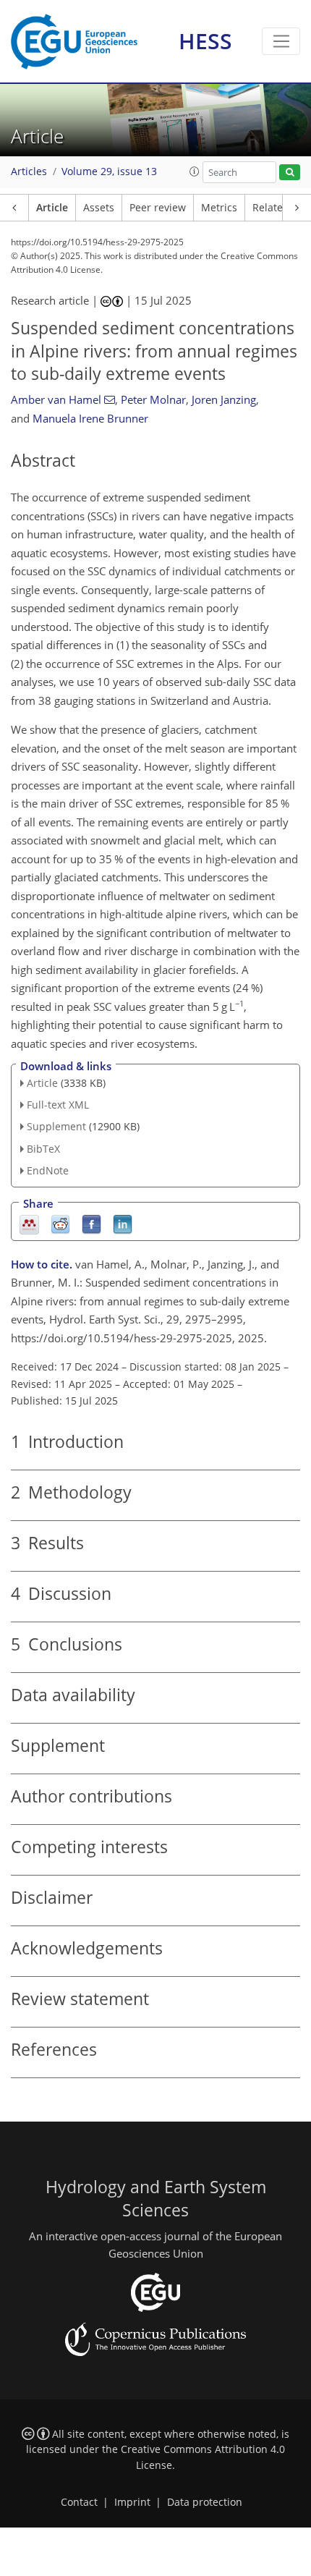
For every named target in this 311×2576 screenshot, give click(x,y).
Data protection (205, 2502)
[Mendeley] (29, 1223)
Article (52, 208)
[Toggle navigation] (281, 41)
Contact (79, 2502)
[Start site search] (290, 173)
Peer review (158, 208)
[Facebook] (91, 1223)
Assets (99, 208)
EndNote (48, 1170)
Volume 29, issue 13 (109, 171)
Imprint (132, 2502)
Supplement (56, 1126)
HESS (205, 41)
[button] (195, 171)
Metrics (219, 208)
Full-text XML (58, 1105)
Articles (29, 171)
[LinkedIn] (123, 1223)
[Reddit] (60, 1223)
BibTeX (43, 1149)
